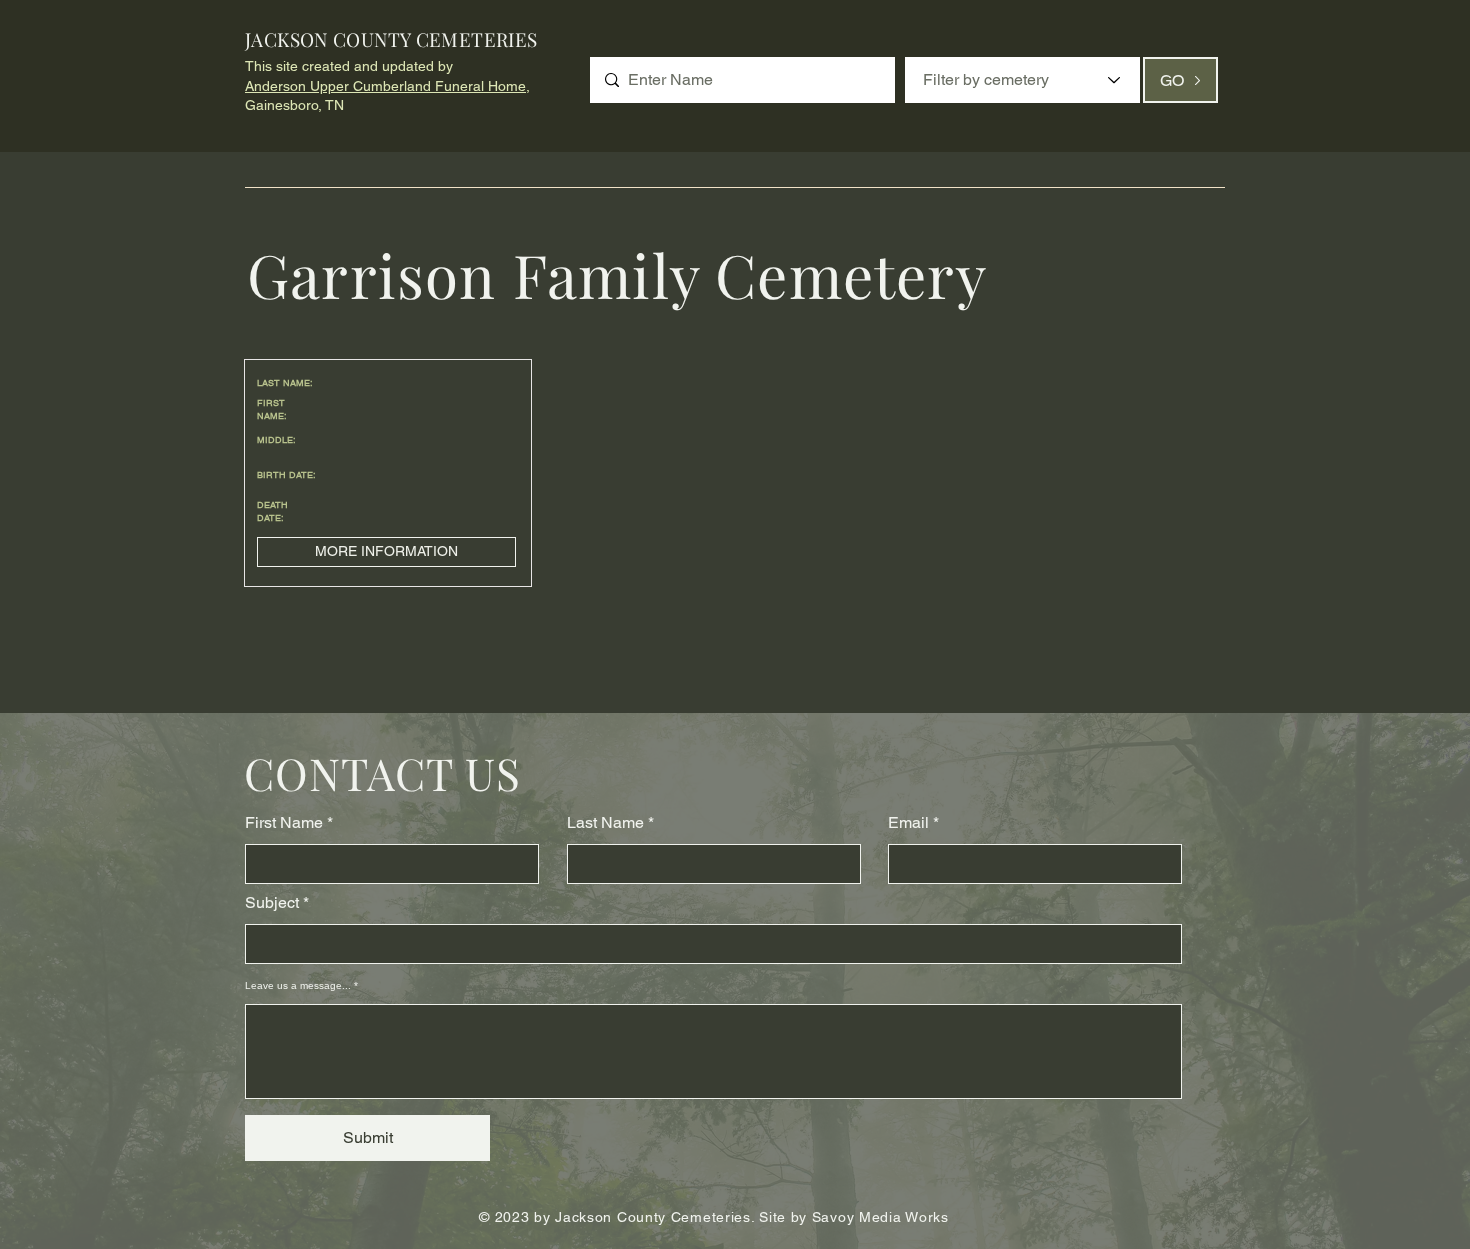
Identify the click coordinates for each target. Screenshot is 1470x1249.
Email (908, 823)
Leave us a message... (298, 986)
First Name (284, 823)
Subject (272, 903)
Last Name (605, 823)
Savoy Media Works (880, 1217)
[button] (386, 552)
